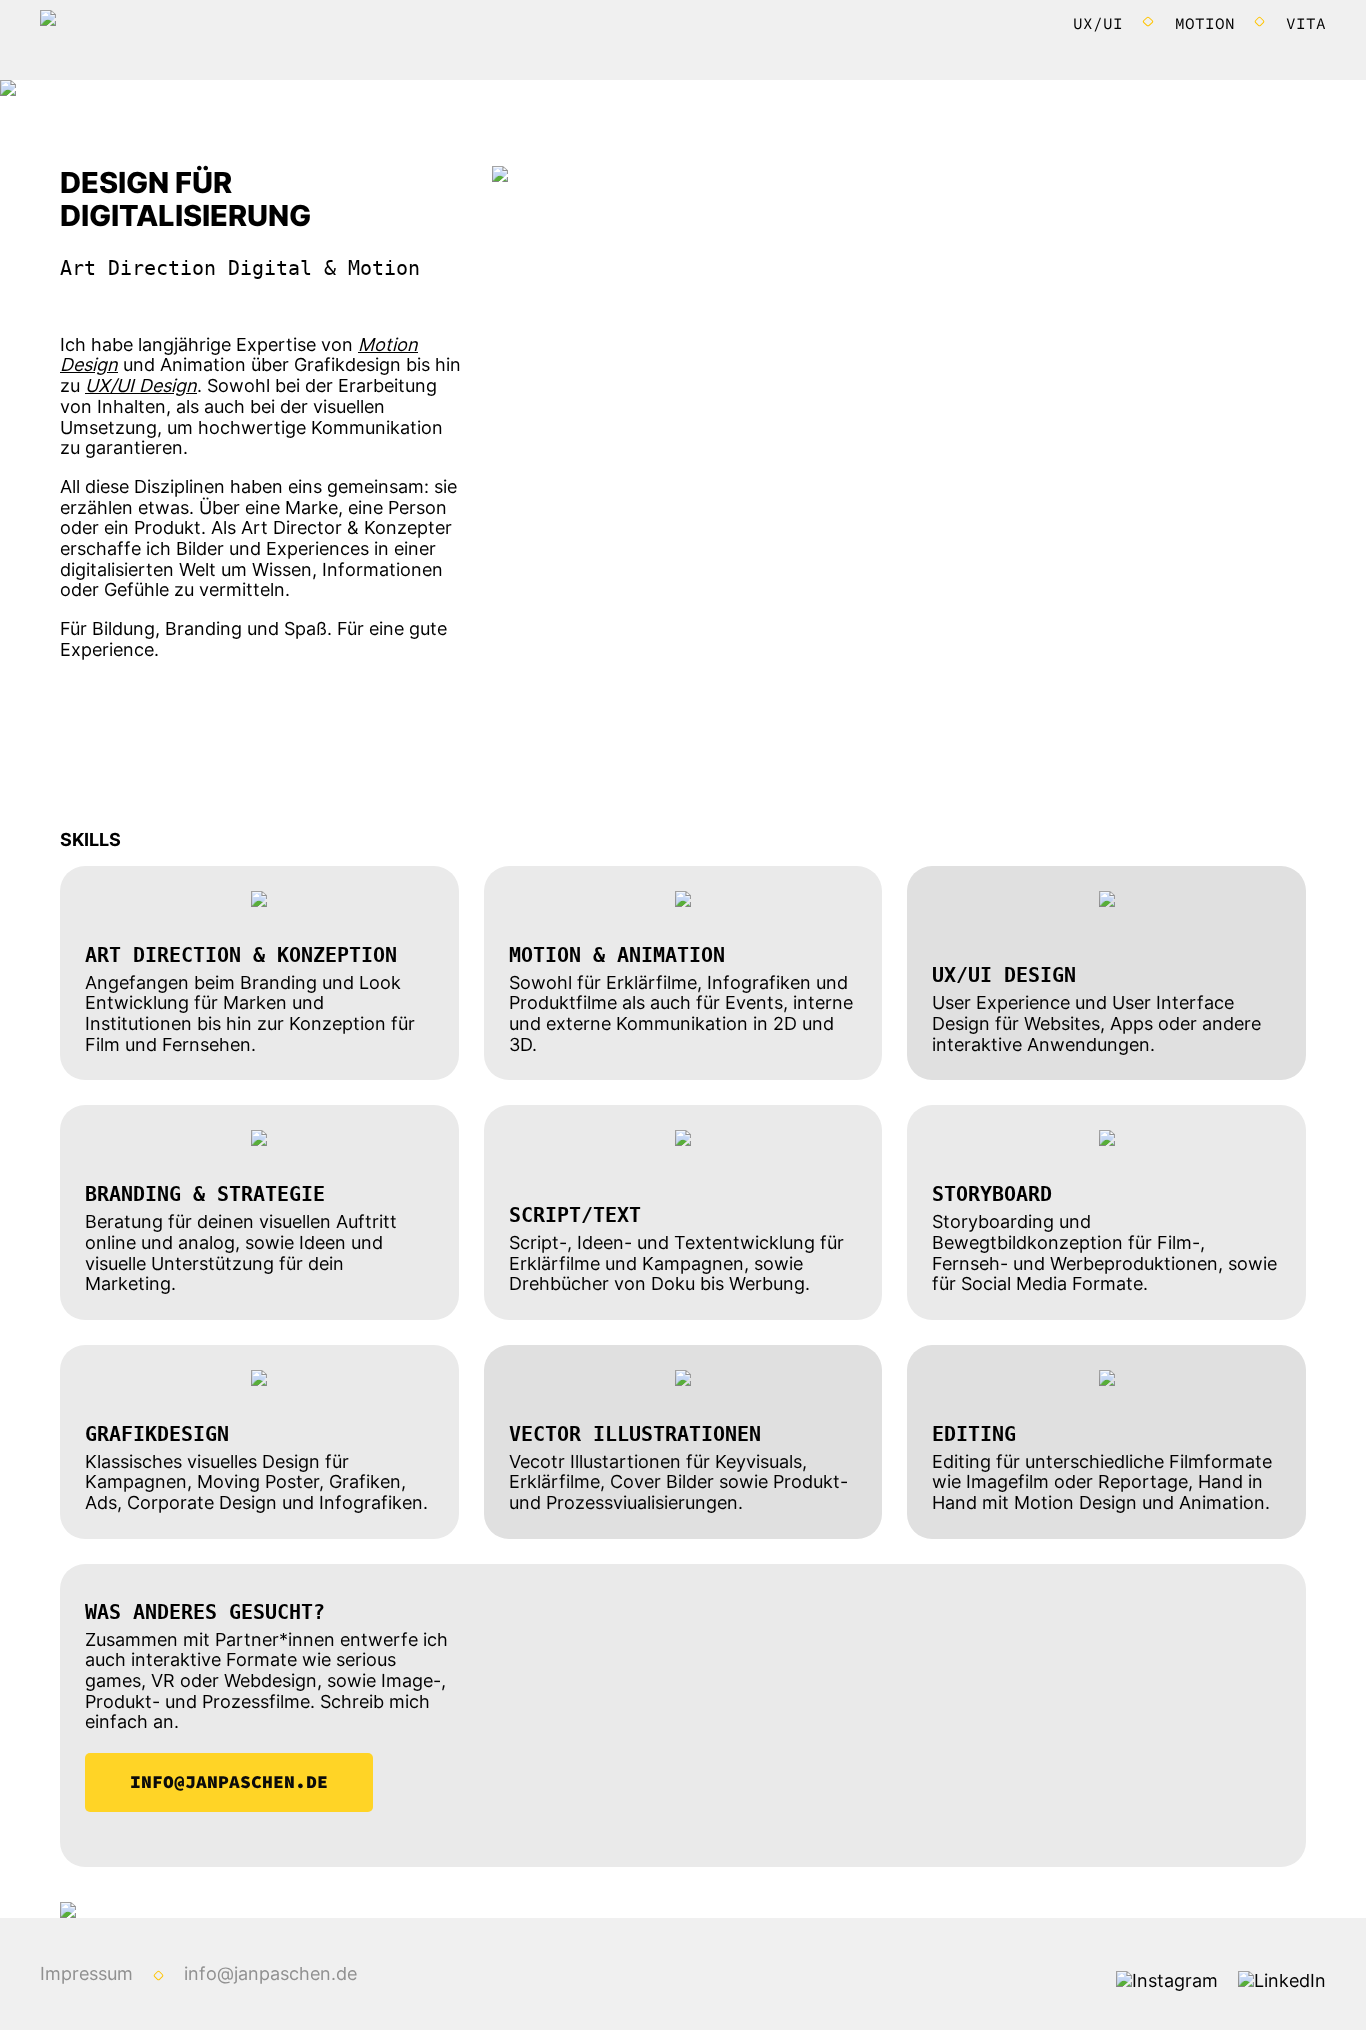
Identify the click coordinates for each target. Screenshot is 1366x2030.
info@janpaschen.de (229, 1781)
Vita (1306, 23)
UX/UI (1098, 23)
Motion (1205, 23)
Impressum (86, 1973)
